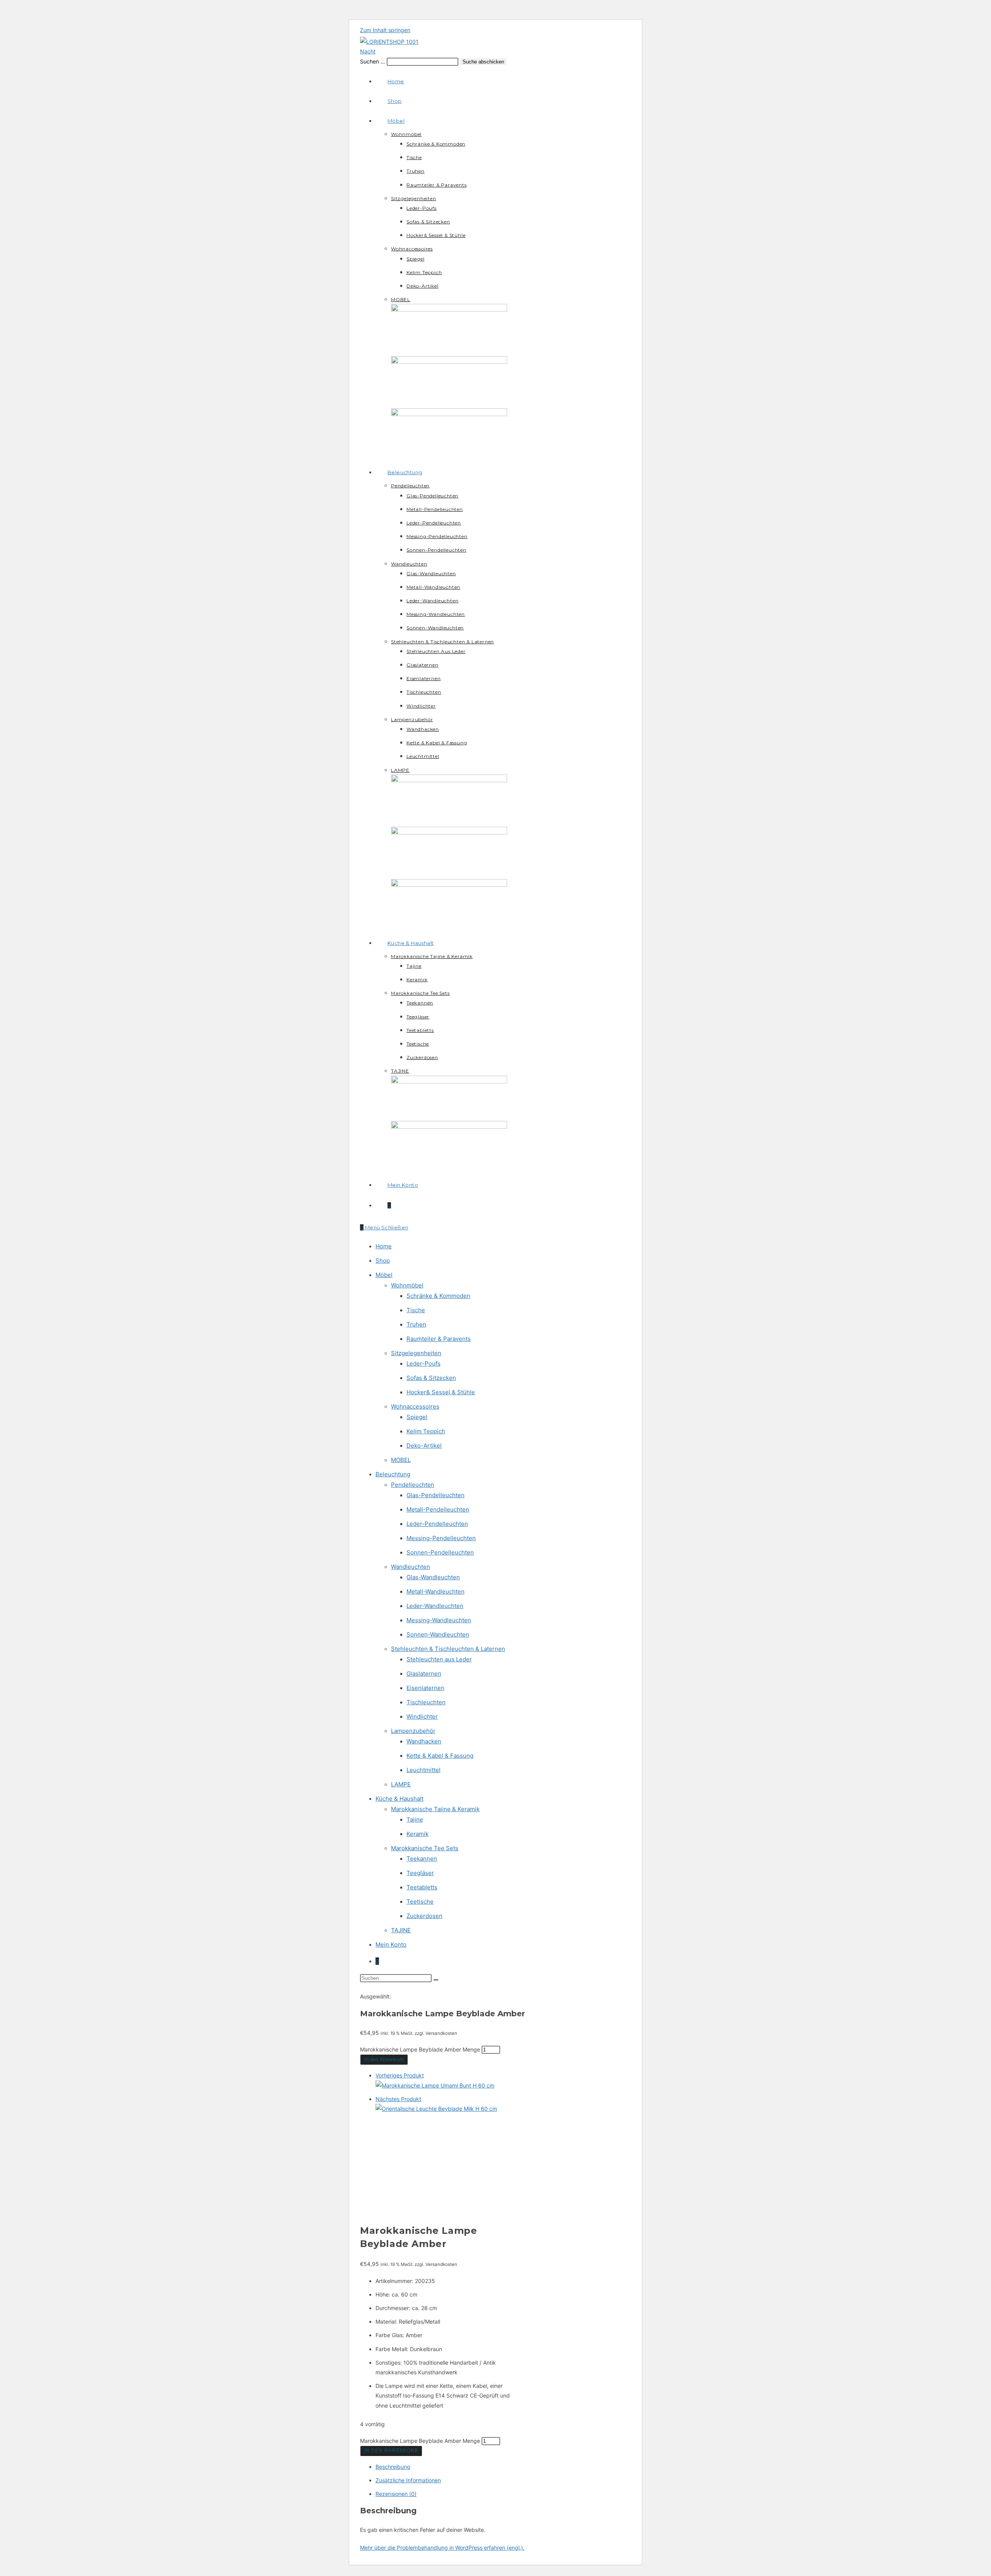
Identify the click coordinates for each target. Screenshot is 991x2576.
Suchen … (373, 61)
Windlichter (422, 1716)
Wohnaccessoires (415, 1406)
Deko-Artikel (424, 1446)
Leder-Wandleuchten (435, 1606)
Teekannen (422, 1859)
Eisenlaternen (425, 1688)
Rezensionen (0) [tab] (396, 2494)
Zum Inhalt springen (385, 30)
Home (384, 1246)
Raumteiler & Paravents (439, 1339)
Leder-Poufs (423, 1363)
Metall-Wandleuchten (435, 1591)
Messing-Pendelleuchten (441, 1538)
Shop (383, 1261)
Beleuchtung (393, 1474)
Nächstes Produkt (398, 2099)
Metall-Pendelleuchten (438, 1509)
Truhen (416, 1324)
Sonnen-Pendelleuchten (440, 1552)
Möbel (384, 1275)
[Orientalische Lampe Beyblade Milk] (436, 2109)
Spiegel (417, 1417)
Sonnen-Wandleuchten (438, 1634)
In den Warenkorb (384, 2059)
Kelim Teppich (426, 1431)
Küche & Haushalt (399, 1799)
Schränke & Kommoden (438, 1296)
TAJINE (401, 1930)
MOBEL (401, 1460)
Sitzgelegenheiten (416, 1353)
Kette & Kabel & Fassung (440, 1756)
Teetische (420, 1902)
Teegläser (420, 1873)
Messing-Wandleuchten (439, 1620)
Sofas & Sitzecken (431, 1378)
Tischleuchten (426, 1702)
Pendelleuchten (413, 1485)
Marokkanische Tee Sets (425, 1848)
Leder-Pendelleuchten (437, 1524)
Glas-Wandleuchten (433, 1577)
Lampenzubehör (413, 1731)
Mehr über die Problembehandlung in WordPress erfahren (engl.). (442, 2548)
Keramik (417, 1834)
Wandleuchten (411, 1567)
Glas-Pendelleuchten (435, 1495)
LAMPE (401, 1784)
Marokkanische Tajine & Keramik (435, 1809)
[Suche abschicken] (436, 1980)
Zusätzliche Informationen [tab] (408, 2480)
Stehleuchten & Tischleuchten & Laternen (448, 1649)
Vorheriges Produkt (400, 2075)
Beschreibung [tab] (393, 2467)
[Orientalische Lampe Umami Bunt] (435, 2085)
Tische (416, 1310)
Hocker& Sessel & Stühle (441, 1392)
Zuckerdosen (424, 1916)
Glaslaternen (424, 1674)
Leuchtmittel (423, 1770)
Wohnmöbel (407, 1285)
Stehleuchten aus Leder (439, 1659)
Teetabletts (422, 1887)
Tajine (415, 1819)
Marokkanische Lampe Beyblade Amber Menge (420, 2049)
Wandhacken (424, 1741)
